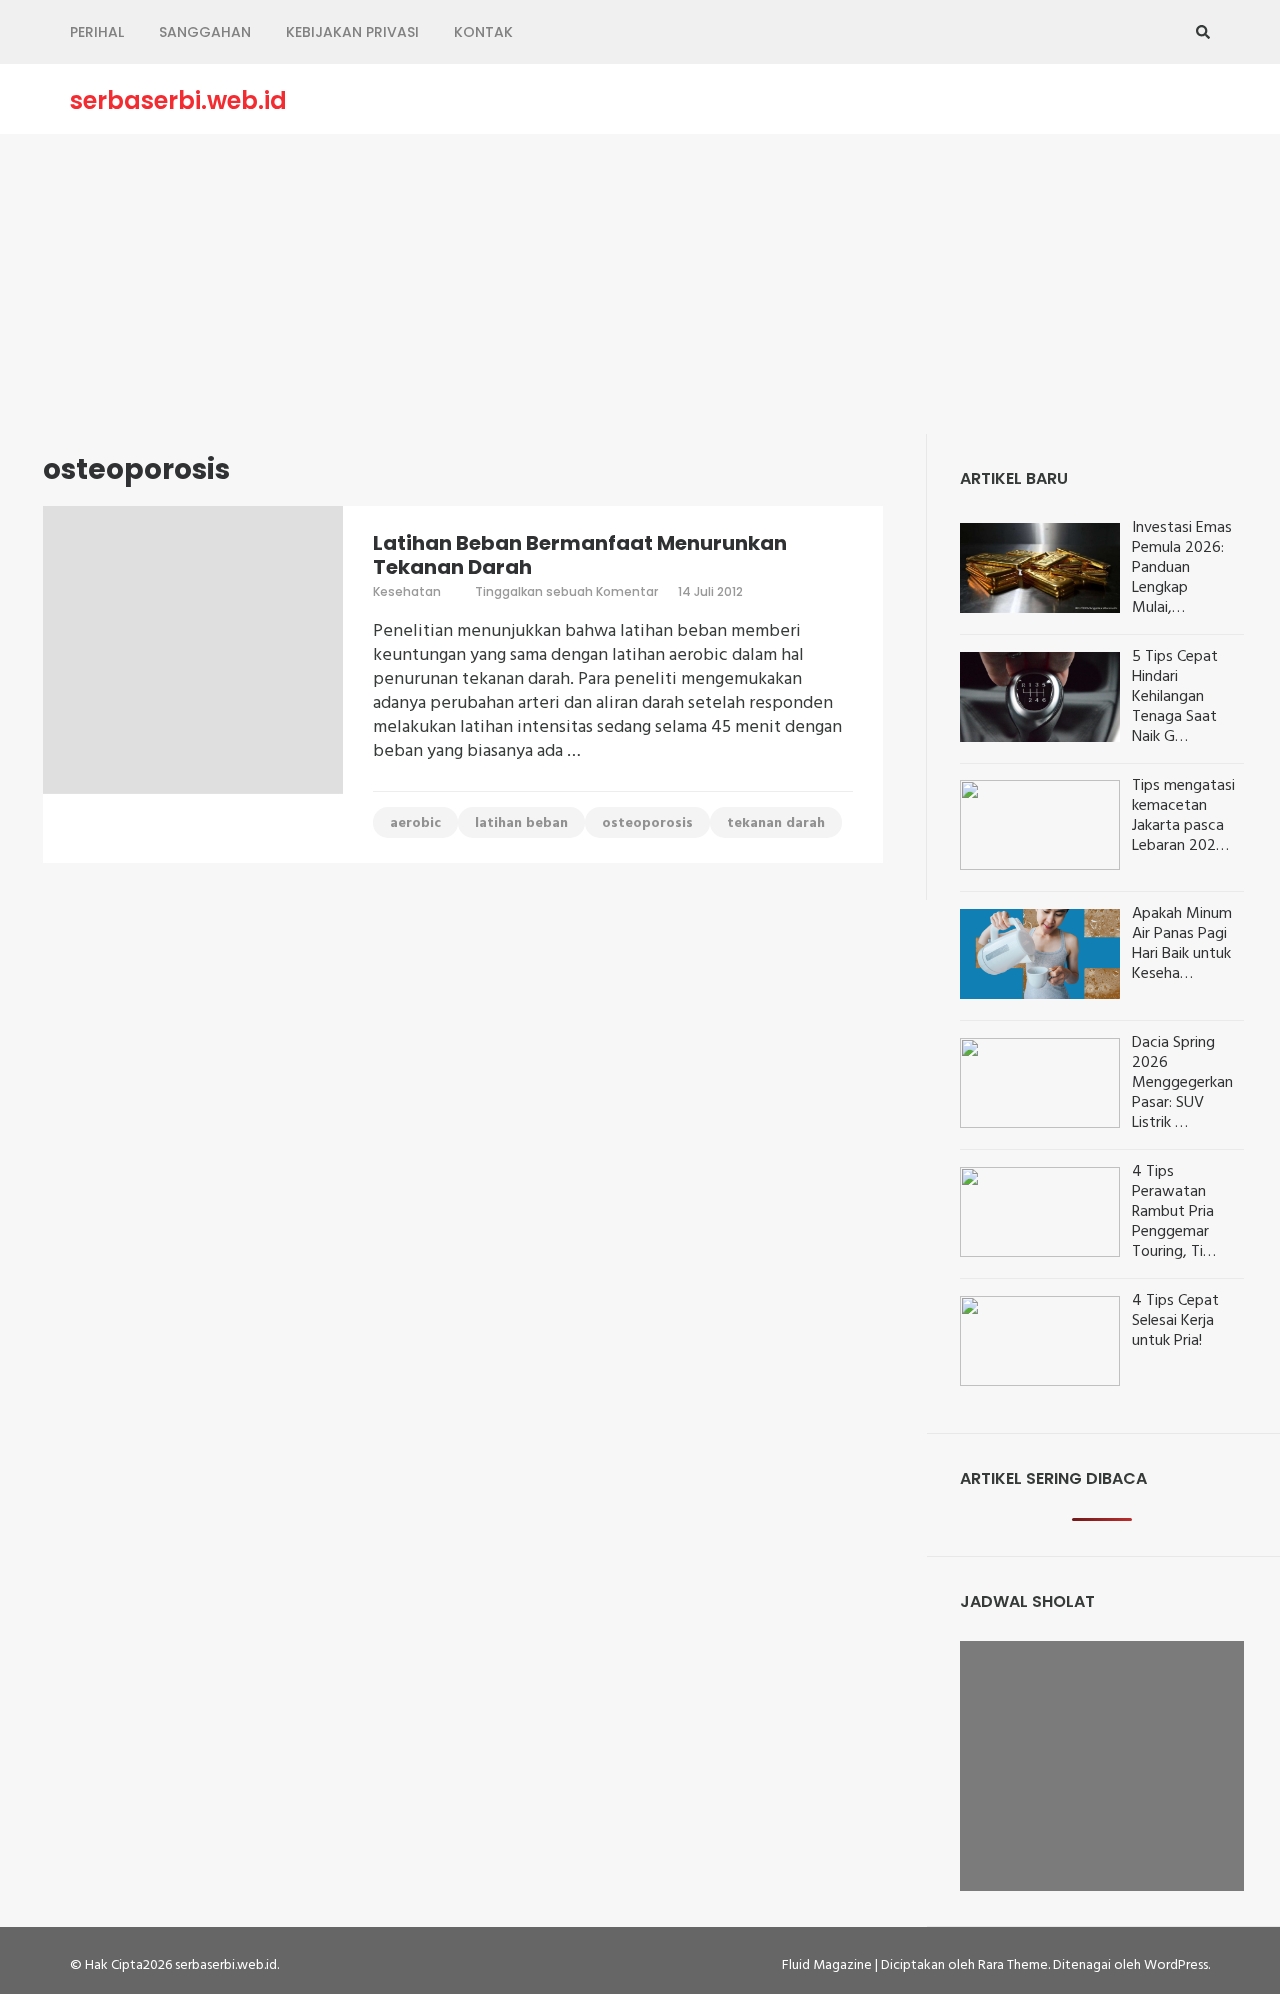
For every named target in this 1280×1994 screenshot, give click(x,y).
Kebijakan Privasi (352, 32)
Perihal (97, 32)
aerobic (415, 823)
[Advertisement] (640, 284)
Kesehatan (407, 591)
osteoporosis (647, 823)
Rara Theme (1013, 1965)
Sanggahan (205, 32)
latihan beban (521, 823)
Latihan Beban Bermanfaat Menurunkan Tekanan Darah (580, 555)
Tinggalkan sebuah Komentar (566, 591)
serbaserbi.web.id (178, 101)
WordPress (1176, 1965)
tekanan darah (776, 823)
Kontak (483, 32)
